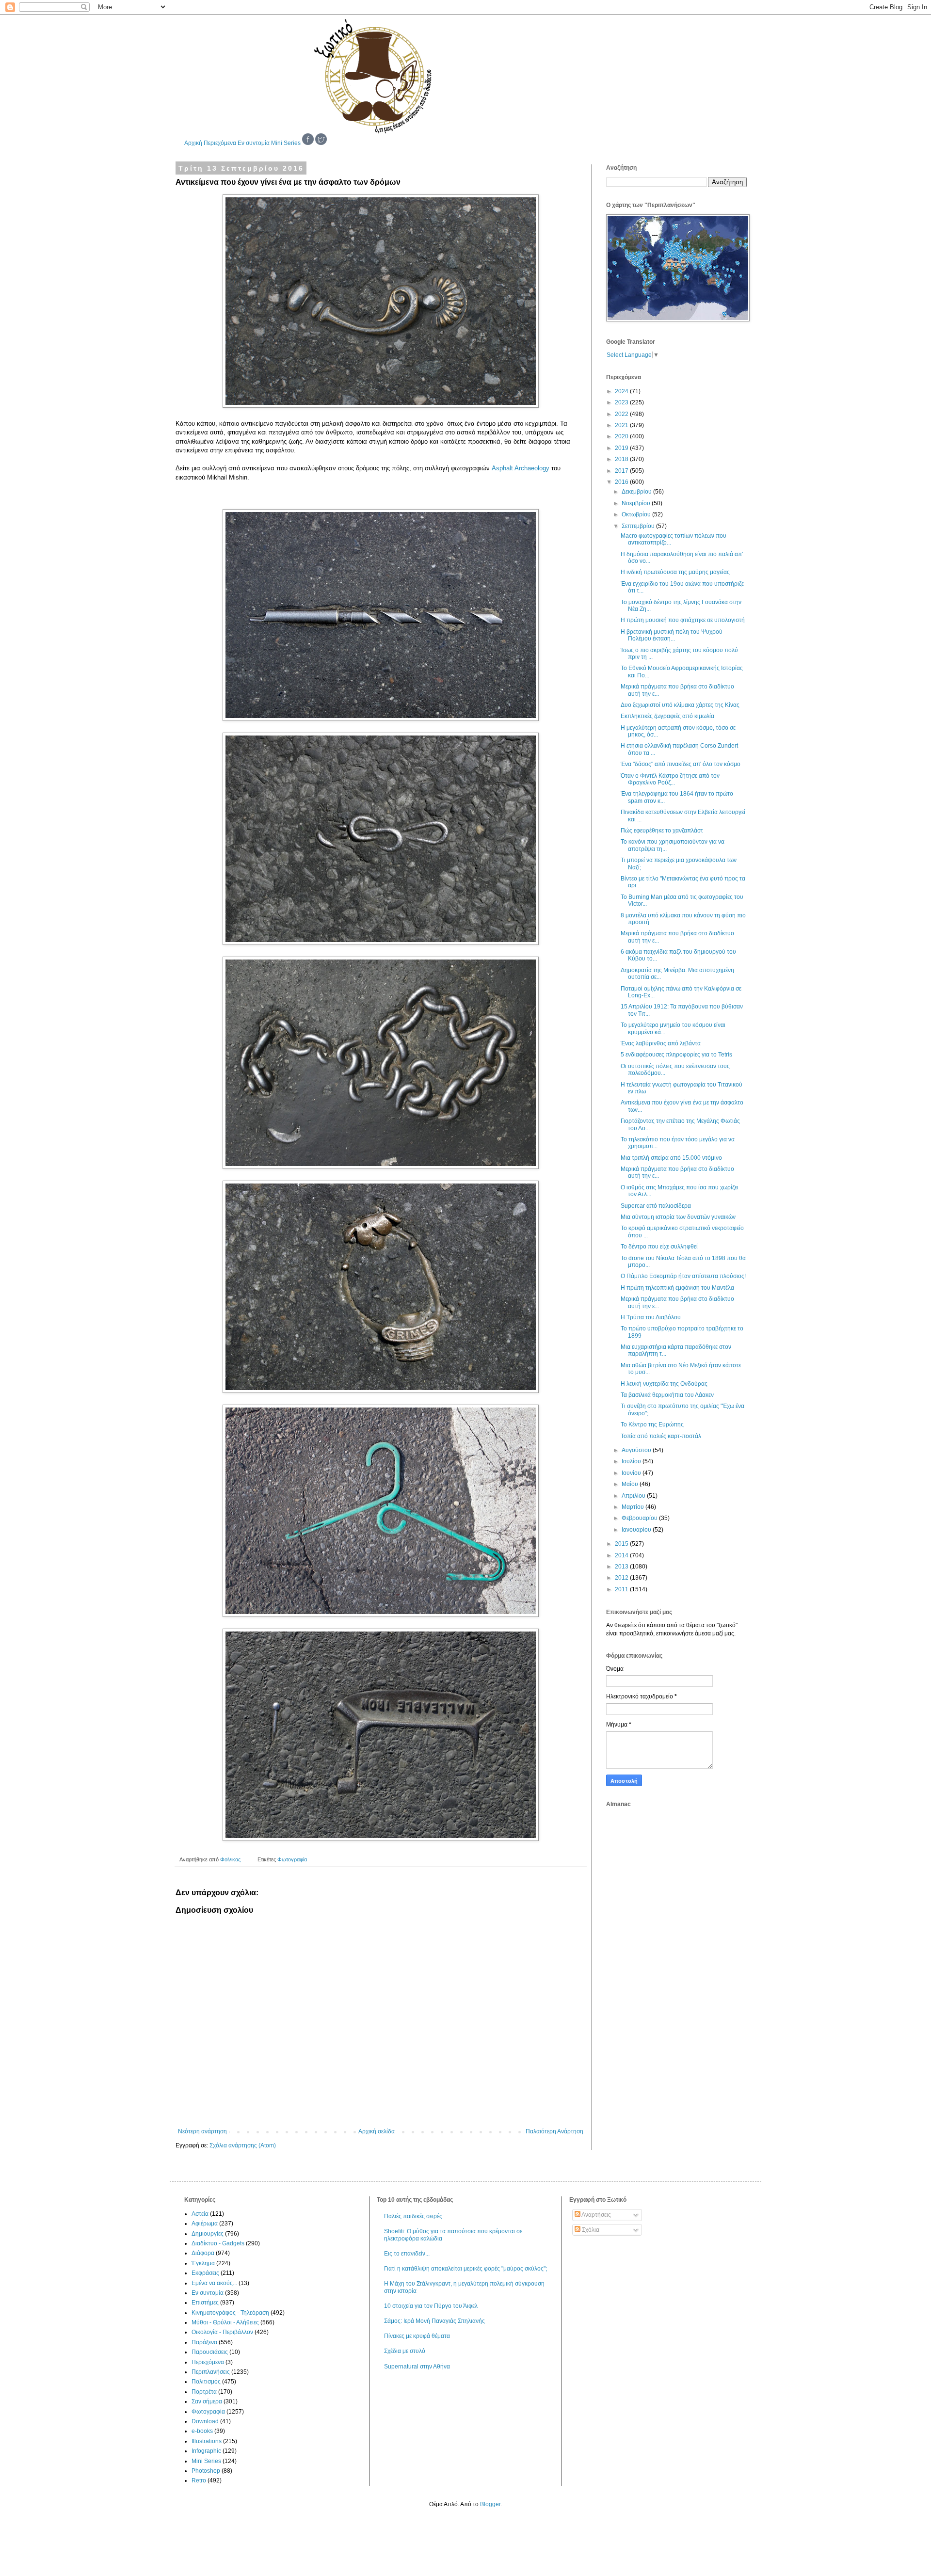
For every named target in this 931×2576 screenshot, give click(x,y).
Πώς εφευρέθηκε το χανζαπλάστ (662, 831)
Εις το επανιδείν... (407, 2254)
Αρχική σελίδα (377, 2131)
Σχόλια (590, 2230)
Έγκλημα (203, 2263)
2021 (622, 425)
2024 (622, 391)
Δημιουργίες (208, 2234)
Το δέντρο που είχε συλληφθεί (659, 1247)
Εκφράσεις (205, 2273)
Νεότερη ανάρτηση (202, 2131)
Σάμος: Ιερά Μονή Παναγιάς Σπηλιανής (434, 2321)
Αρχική (193, 143)
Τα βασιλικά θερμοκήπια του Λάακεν (667, 1395)
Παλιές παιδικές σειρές (413, 2216)
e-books (202, 2431)
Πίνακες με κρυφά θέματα (417, 2336)
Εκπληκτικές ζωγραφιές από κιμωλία (667, 716)
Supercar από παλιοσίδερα (656, 1206)
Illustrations (207, 2441)
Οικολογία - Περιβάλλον (222, 2332)
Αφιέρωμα (205, 2224)
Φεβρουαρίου (640, 1518)
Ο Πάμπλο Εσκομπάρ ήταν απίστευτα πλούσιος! (683, 1276)
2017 (622, 471)
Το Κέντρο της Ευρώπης (652, 1424)
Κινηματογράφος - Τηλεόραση (230, 2313)
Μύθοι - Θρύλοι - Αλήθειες (225, 2322)
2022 (622, 414)
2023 (622, 402)
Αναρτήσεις (596, 2215)
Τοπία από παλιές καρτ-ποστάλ (661, 1436)
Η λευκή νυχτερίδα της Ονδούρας (664, 1384)
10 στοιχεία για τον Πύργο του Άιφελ (431, 2306)
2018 (622, 459)
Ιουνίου (632, 1473)
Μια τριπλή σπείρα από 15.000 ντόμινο (671, 1158)
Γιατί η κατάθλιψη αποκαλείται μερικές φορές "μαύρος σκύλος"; (465, 2269)
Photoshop (206, 2471)
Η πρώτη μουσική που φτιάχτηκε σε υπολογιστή (683, 620)
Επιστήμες (205, 2303)
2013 (622, 1567)
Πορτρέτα (204, 2392)
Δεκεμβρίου (637, 492)
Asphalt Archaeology (521, 468)
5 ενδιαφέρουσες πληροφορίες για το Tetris (676, 1055)
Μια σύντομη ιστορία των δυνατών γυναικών (678, 1217)
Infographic (206, 2451)
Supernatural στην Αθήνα (417, 2367)
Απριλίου (634, 1496)
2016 (622, 482)
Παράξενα (204, 2342)
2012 (622, 1578)
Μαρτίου (634, 1507)
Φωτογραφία (292, 1859)
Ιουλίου (632, 1461)
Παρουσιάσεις (210, 2352)
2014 (622, 1555)
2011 (622, 1589)
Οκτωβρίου (637, 514)
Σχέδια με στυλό (405, 2351)
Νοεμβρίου (637, 503)
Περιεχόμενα (220, 143)
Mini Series (286, 143)
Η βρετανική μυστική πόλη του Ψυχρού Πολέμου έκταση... (672, 635)
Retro (199, 2480)
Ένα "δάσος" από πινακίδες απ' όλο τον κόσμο (681, 764)
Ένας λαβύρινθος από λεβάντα (661, 1043)
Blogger (490, 2504)
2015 (622, 1544)
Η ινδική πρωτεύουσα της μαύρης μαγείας (675, 572)
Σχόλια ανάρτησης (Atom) (243, 2145)
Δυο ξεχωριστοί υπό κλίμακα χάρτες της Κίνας (680, 705)
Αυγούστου (637, 1450)
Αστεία (200, 2214)
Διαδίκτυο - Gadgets (218, 2243)
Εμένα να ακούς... (214, 2283)
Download (205, 2421)
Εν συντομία (254, 143)
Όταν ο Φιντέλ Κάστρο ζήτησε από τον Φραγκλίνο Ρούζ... (670, 779)
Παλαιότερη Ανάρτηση (554, 2131)
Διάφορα (203, 2253)
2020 (622, 436)
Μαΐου (631, 1484)
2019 (622, 448)
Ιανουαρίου (637, 1530)
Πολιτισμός (206, 2382)
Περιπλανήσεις (211, 2372)
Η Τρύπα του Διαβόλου (651, 1317)
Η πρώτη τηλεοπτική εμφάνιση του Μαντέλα (677, 1288)
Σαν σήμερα (207, 2401)
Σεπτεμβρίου (639, 526)
